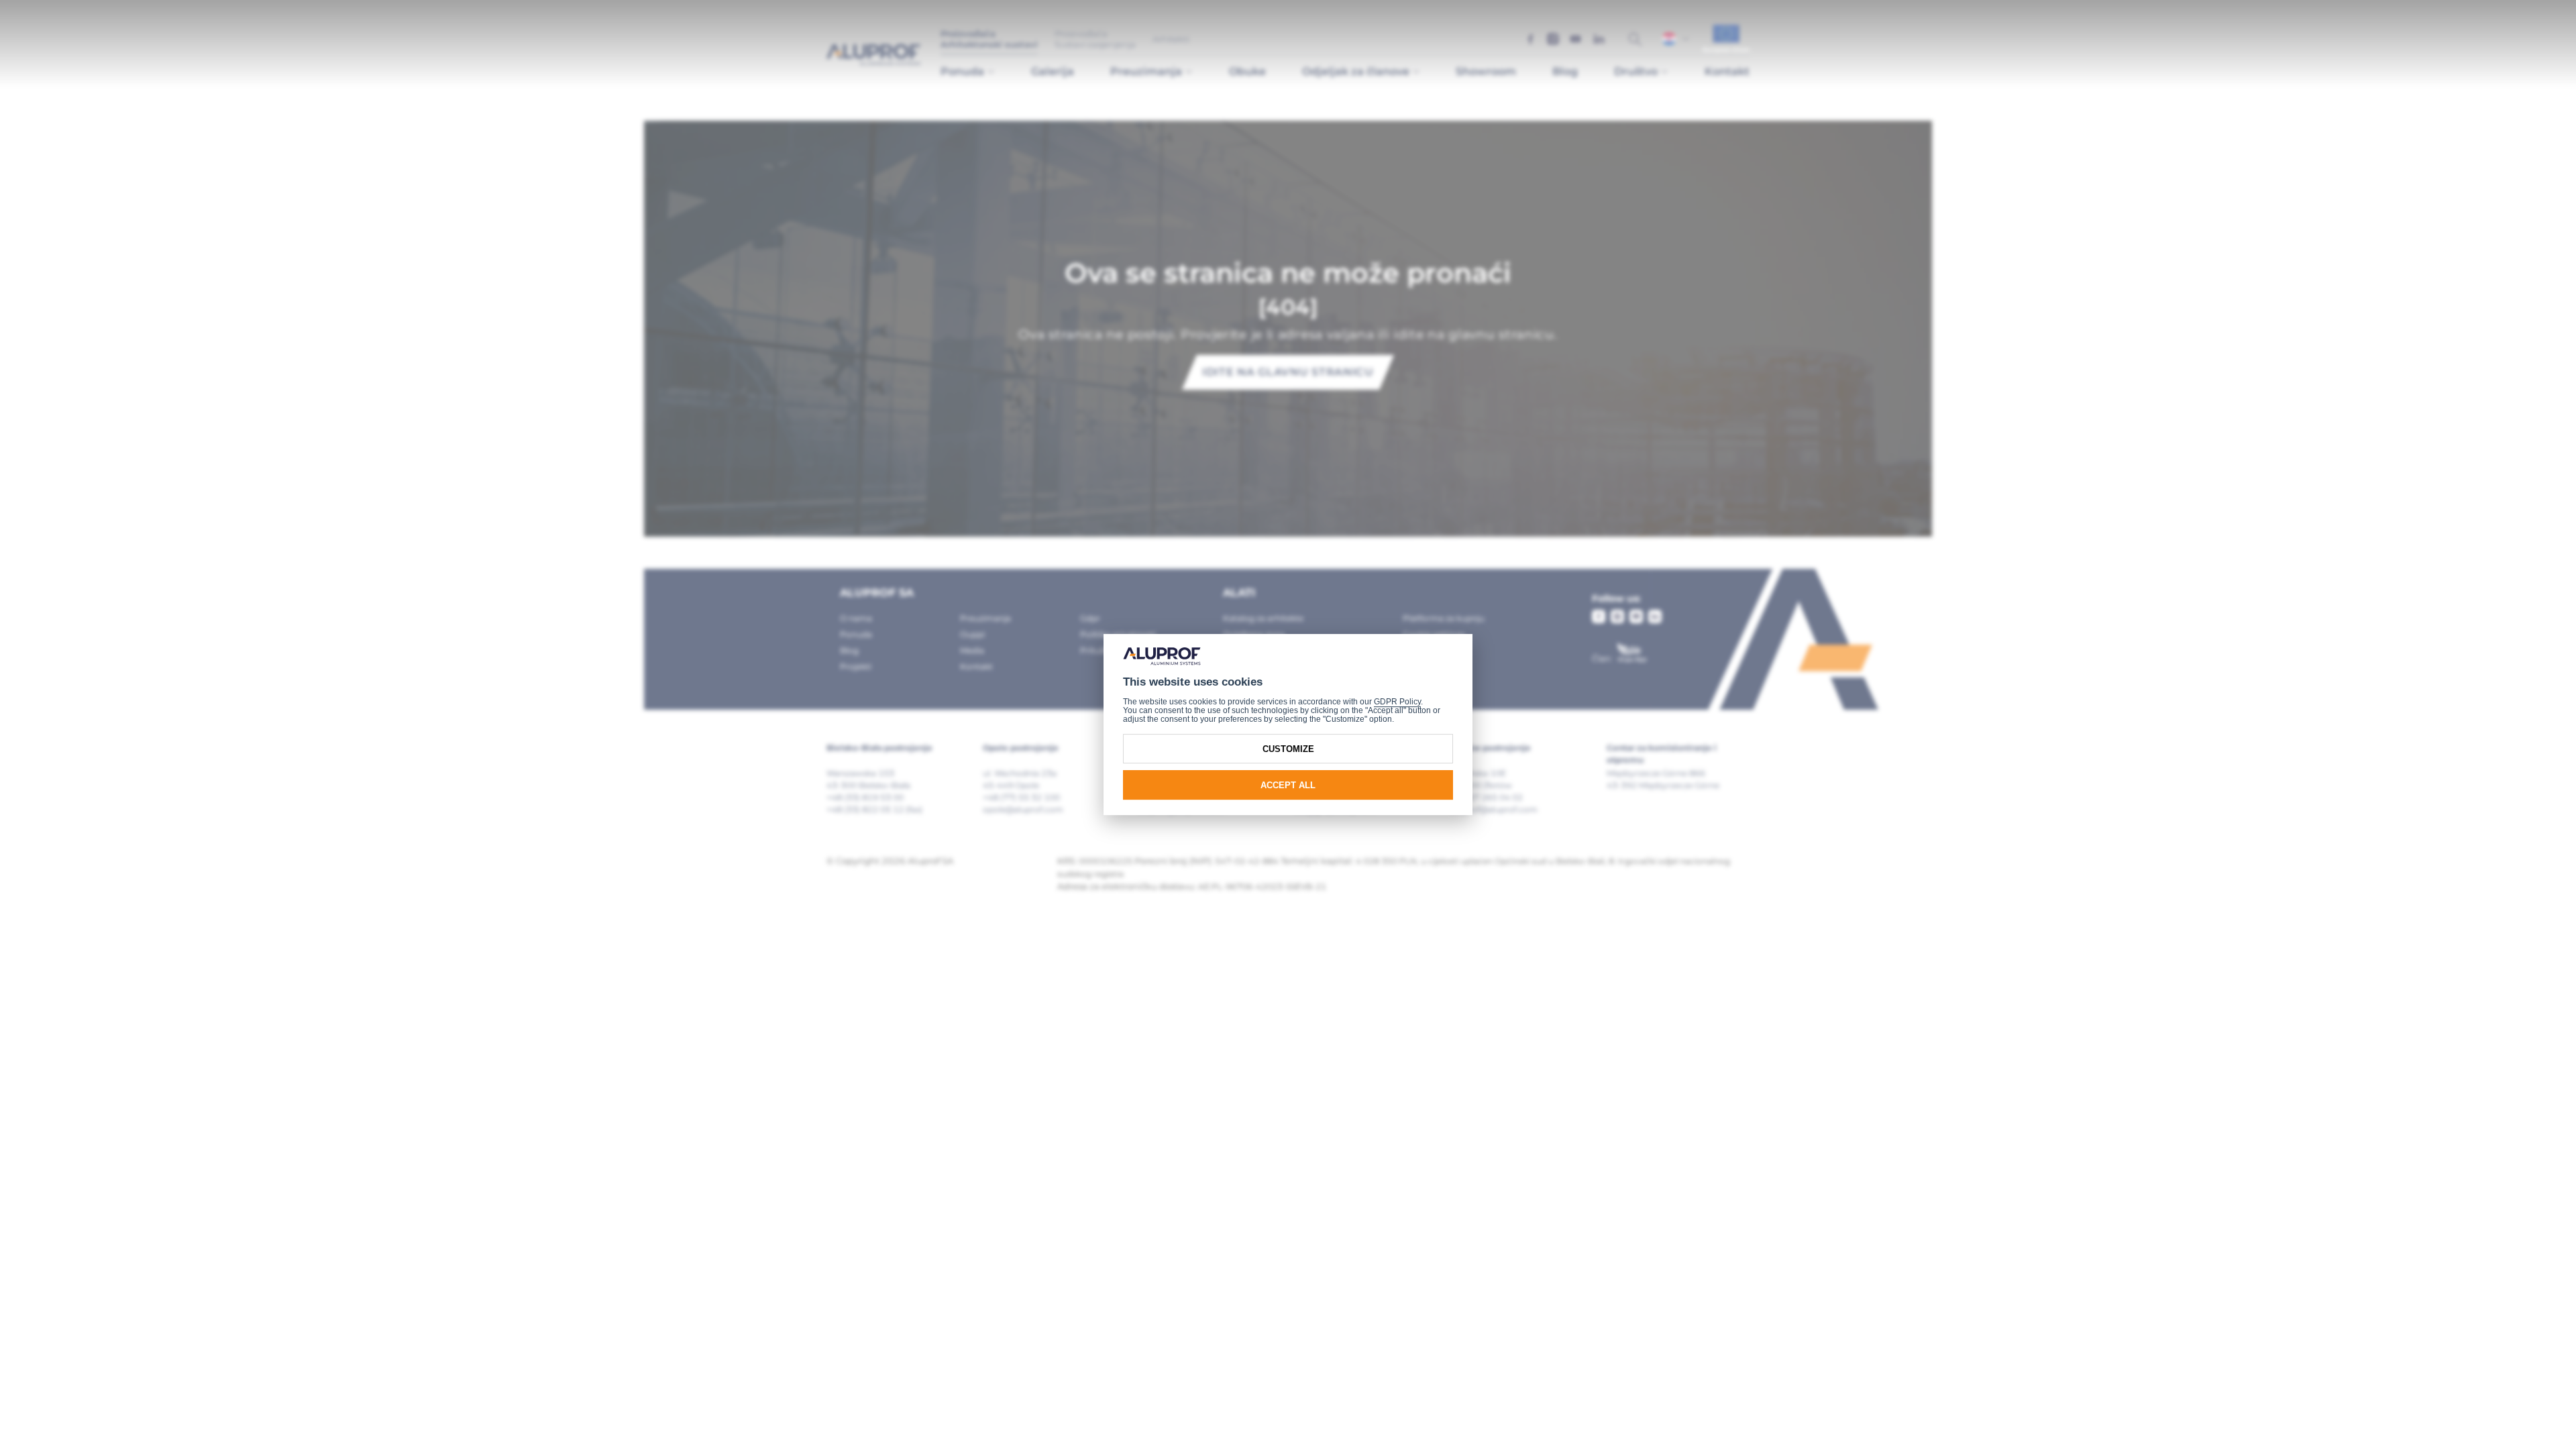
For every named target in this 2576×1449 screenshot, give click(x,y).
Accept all (1288, 785)
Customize (1288, 749)
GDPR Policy (1397, 702)
